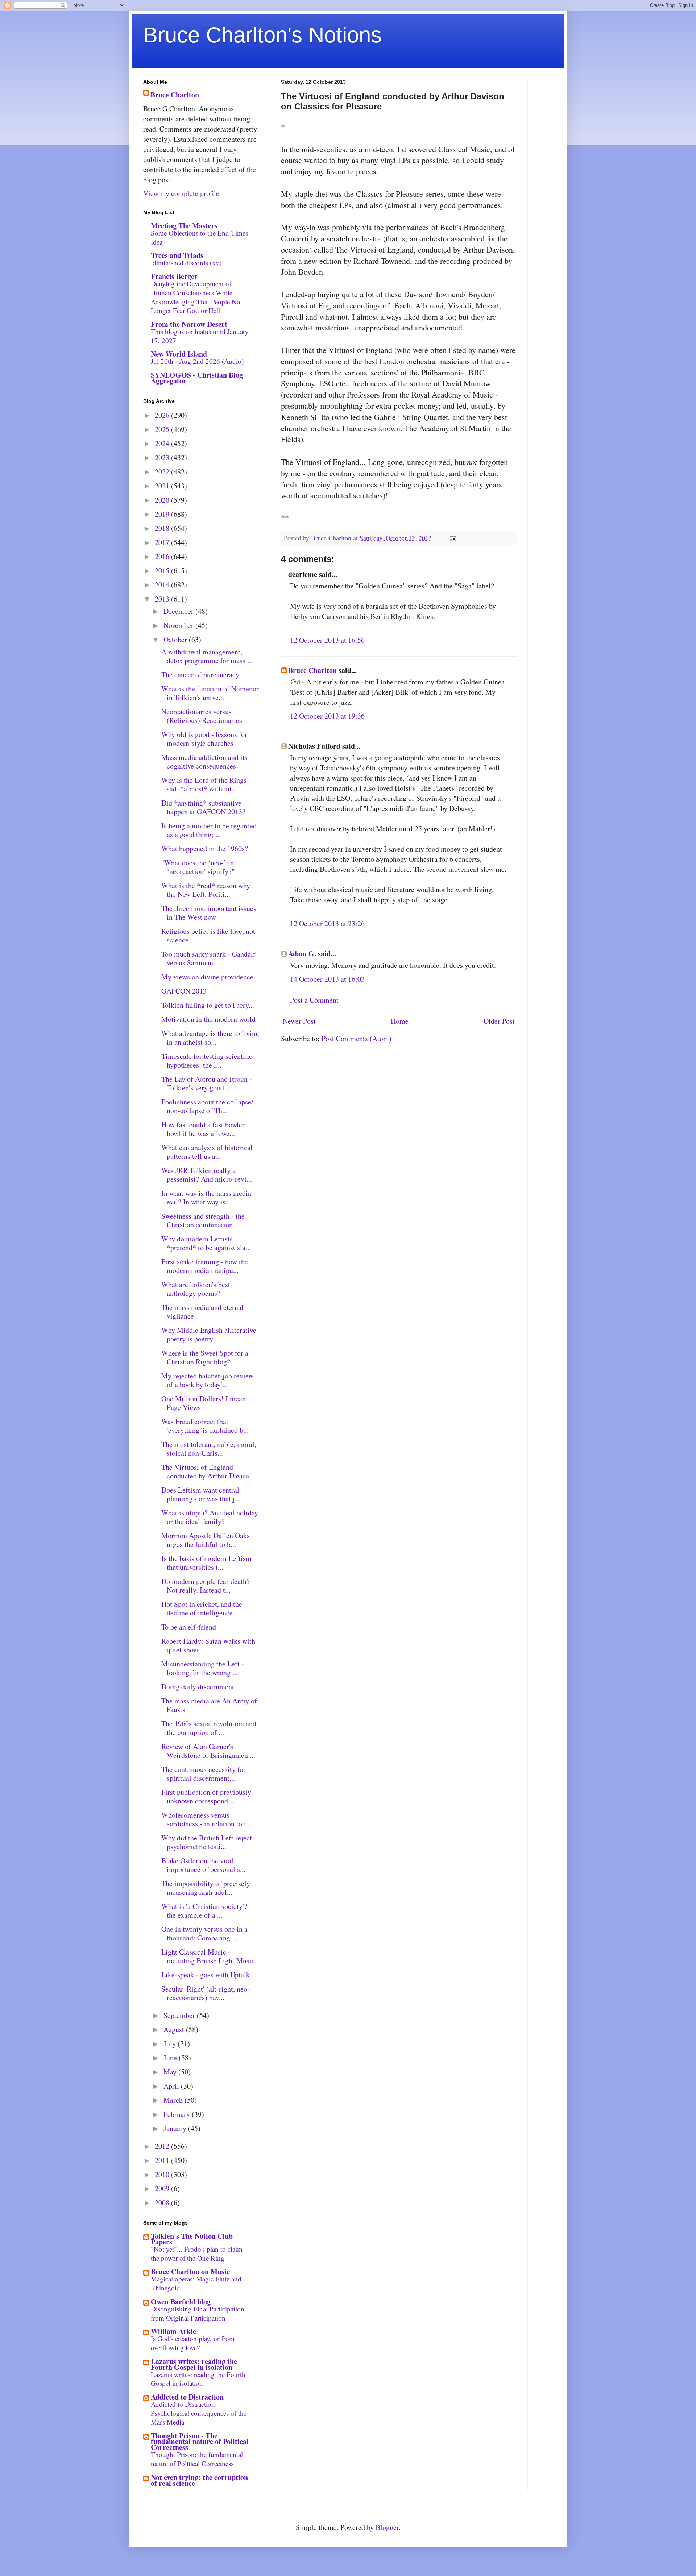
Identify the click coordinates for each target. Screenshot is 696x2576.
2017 (163, 542)
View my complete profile (181, 193)
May (171, 2072)
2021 (163, 486)
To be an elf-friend (189, 1627)
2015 (163, 571)
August (175, 2029)
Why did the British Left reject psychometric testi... (207, 1842)
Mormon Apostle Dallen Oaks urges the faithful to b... (206, 1540)
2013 (163, 599)
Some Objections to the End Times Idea (199, 237)
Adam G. (302, 954)
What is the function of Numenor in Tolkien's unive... (210, 693)
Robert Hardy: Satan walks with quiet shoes (208, 1645)
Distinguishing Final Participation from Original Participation (198, 2313)
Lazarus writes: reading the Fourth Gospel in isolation (194, 2364)
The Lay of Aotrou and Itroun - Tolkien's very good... (207, 1083)
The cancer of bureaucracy (200, 675)
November (179, 625)
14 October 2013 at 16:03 (327, 979)
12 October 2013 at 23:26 (327, 923)
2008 (163, 2203)
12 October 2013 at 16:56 (327, 640)
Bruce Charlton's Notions (262, 35)
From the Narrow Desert (189, 324)
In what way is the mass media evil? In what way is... (206, 1197)
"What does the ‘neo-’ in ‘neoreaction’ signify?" (198, 867)
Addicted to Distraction (187, 2397)
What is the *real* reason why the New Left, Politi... (206, 890)
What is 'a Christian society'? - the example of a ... (206, 1911)
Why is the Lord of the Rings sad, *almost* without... (204, 784)
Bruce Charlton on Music (190, 2271)
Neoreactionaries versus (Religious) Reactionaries (202, 716)
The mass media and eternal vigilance (202, 1312)
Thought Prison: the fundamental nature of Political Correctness (197, 2459)
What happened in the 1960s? (205, 848)
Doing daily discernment (198, 1687)
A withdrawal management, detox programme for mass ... (207, 656)
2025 (163, 429)
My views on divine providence (207, 977)
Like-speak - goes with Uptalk (206, 1975)
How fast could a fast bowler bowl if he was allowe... (203, 1129)
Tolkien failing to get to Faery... (208, 1005)
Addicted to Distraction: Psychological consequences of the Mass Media (199, 2413)
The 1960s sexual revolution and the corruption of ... (209, 1728)
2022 (163, 472)
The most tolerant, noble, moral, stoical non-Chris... (209, 1449)
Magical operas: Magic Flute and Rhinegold (196, 2283)
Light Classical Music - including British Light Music (208, 1956)
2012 (163, 2146)
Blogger (387, 2527)
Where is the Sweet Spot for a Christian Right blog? (205, 1357)
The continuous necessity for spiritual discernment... (204, 1774)
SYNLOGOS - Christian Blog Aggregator (197, 378)
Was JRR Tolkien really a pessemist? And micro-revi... (207, 1175)
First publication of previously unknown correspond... (206, 1796)
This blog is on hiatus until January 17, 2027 (200, 336)
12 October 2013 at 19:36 (327, 716)
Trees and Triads (177, 255)
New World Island (179, 354)
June (171, 2058)
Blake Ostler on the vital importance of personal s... (203, 1865)
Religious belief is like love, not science (208, 935)
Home (400, 1021)
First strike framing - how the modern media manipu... (205, 1266)
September (180, 2015)
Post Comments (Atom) (357, 1038)
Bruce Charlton (312, 670)
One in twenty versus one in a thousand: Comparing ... (204, 1933)
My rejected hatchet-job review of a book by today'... (207, 1380)
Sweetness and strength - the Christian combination (203, 1220)
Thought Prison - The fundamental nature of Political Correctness (200, 2441)
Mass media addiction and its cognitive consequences (204, 761)
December (179, 611)
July (171, 2044)
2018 (163, 528)
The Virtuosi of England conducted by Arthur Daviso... (208, 1471)
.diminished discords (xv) (186, 263)
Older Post (499, 1021)
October (176, 639)
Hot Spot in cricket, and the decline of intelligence (202, 1608)
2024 (163, 443)
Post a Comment (314, 1000)
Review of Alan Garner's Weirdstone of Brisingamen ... (208, 1751)
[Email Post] (452, 538)
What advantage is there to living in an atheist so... (210, 1038)
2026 (163, 415)
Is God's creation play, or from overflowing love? (193, 2343)
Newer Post (299, 1021)
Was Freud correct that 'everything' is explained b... (205, 1426)
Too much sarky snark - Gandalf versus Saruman (208, 958)
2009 (163, 2188)
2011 (163, 2160)
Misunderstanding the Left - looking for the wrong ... (203, 1668)
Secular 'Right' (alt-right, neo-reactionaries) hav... (206, 1993)
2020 (163, 500)
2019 (163, 514)
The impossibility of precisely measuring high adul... (206, 1888)
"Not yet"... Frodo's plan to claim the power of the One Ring (197, 2254)
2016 (163, 556)
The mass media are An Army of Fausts (209, 1705)
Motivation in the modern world (208, 1019)
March (174, 2100)
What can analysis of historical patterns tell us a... (207, 1152)
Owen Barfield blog (181, 2302)
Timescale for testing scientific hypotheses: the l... (207, 1060)
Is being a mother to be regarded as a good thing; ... (209, 830)
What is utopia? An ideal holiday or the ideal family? (210, 1517)
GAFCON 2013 (184, 991)
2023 (163, 457)
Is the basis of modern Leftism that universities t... (206, 1563)
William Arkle (173, 2331)
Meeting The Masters (184, 226)
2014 (163, 585)
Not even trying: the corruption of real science (199, 2480)
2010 (163, 2174)
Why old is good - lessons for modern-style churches (204, 739)
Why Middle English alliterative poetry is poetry (209, 1334)
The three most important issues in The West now (209, 913)
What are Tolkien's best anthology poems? (196, 1289)
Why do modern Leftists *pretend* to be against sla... (206, 1243)
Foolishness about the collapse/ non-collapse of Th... (207, 1106)
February (178, 2114)
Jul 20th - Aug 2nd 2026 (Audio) (197, 361)
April (172, 2086)
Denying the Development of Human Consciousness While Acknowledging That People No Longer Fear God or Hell (196, 297)
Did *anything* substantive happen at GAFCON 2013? (203, 807)
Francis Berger (174, 276)
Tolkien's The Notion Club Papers (192, 2239)
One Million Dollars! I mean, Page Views (204, 1403)
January (176, 2128)
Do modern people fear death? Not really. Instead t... (206, 1585)
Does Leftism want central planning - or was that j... (201, 1494)
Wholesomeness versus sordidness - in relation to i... (206, 1819)
